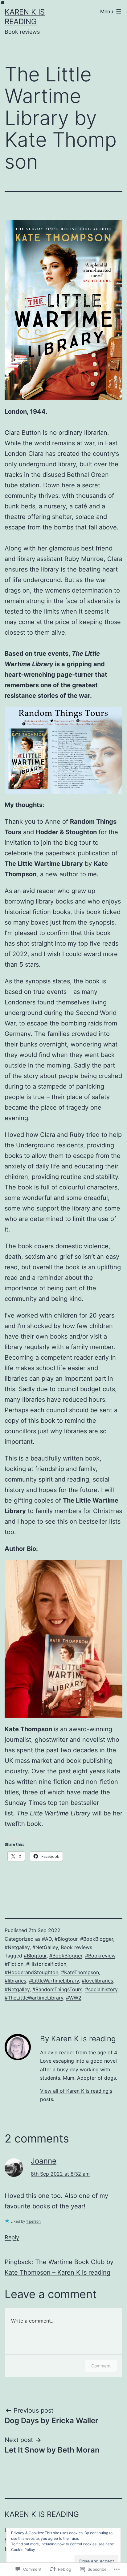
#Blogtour (66, 1939)
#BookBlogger (97, 1939)
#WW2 (74, 1998)
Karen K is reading (42, 2514)
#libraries (15, 1981)
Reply (12, 2237)
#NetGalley (45, 1947)
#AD (47, 1939)
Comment (101, 2366)
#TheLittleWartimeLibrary (34, 1998)
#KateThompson (80, 1972)
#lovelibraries (97, 1981)
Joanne (44, 2161)
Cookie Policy (23, 2550)
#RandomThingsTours (57, 1989)
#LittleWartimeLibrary (54, 1981)
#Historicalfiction (46, 1964)
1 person (33, 2221)
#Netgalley (17, 1947)
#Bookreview (100, 1956)
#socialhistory (101, 1989)
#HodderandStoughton (31, 1972)
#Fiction (14, 1964)
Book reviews (76, 1947)
